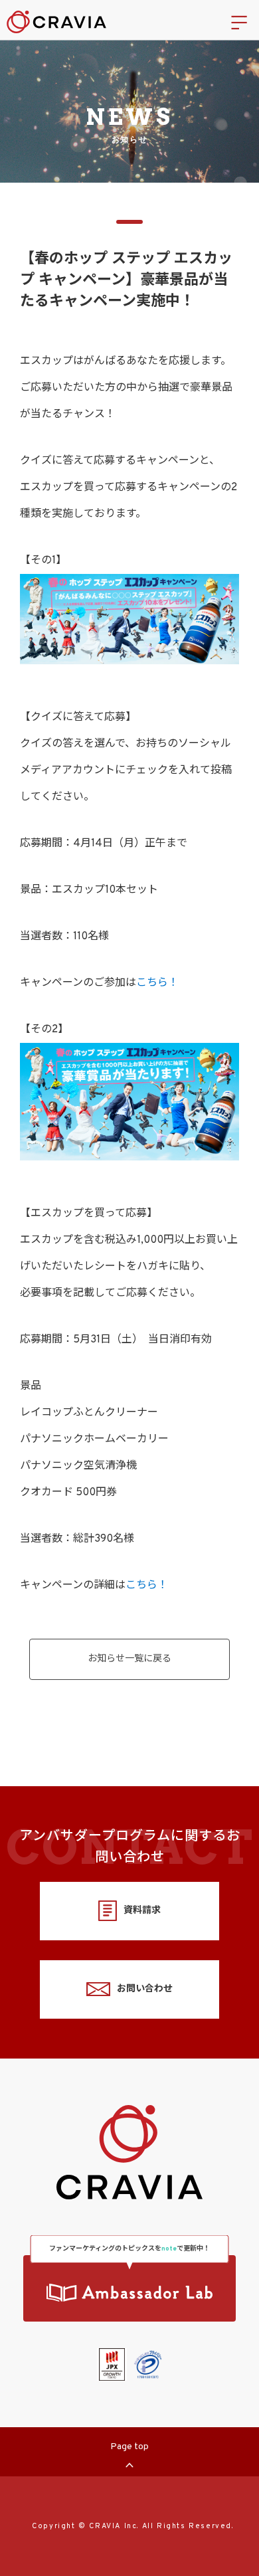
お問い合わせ (145, 1989)
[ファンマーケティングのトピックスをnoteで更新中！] (129, 2288)
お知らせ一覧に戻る (129, 1659)
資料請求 (142, 1911)
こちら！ (157, 983)
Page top (129, 2447)
